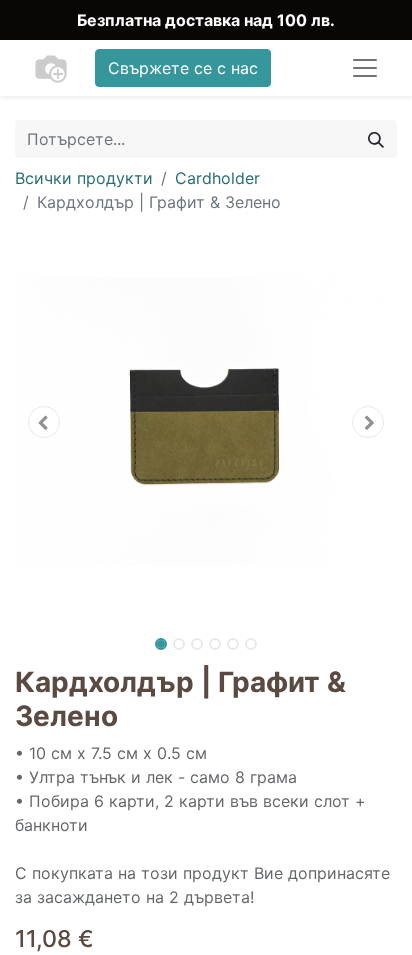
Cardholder (217, 178)
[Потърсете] (376, 139)
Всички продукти (84, 178)
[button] (43, 422)
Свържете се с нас (183, 68)
